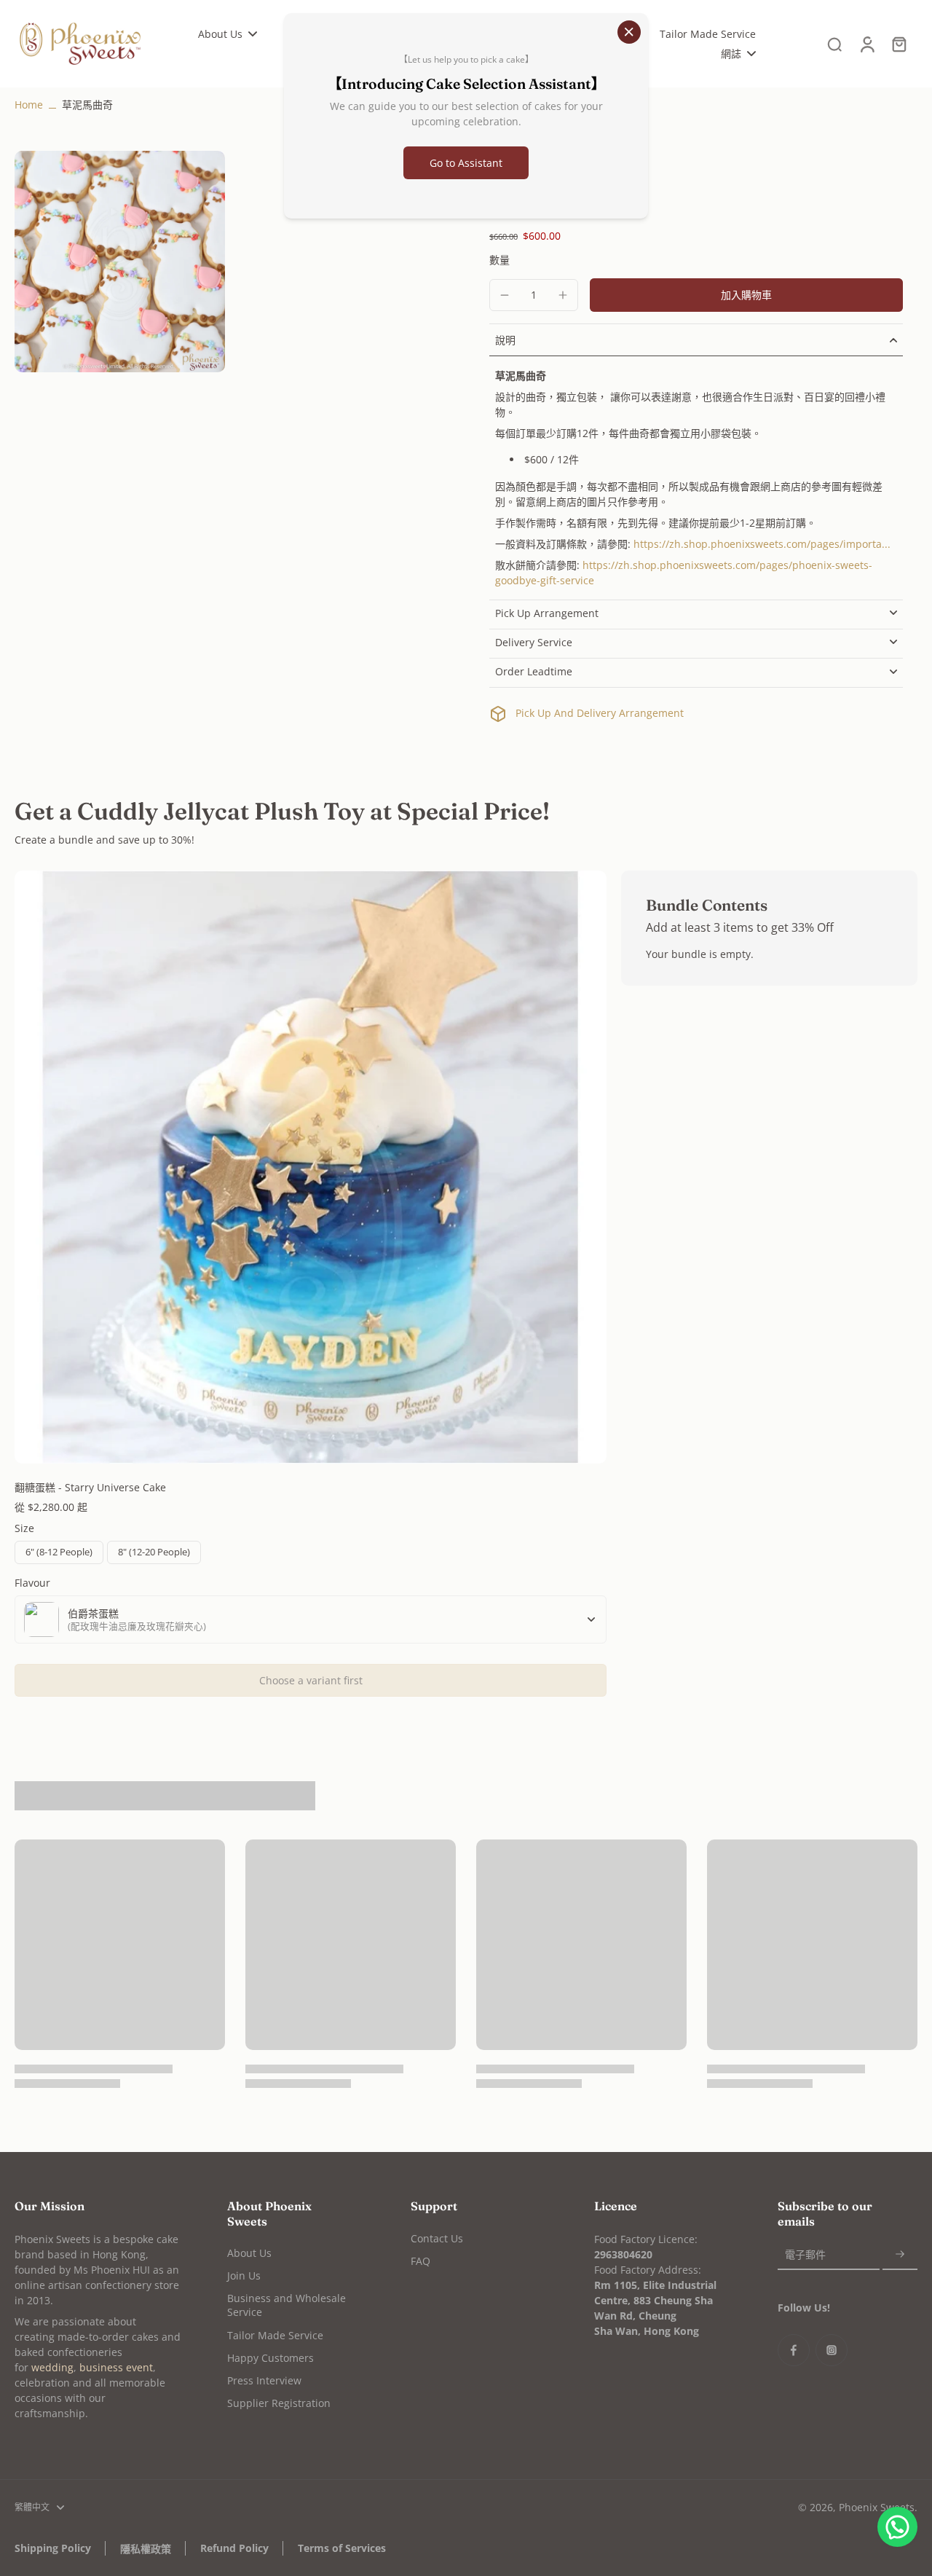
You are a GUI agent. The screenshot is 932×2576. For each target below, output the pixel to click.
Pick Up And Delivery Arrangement (600, 713)
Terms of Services (342, 2548)
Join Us (244, 2275)
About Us (249, 2253)
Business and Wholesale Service (287, 2305)
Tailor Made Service (275, 2335)
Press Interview (264, 2380)
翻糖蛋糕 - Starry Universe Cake (90, 1487)
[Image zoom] (120, 262)
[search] (834, 44)
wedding (52, 2367)
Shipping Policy (53, 2548)
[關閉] (629, 32)
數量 (499, 260)
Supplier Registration (279, 2403)
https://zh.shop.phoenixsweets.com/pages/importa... (762, 544)
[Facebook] (794, 2350)
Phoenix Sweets (877, 2507)
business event (116, 2367)
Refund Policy (234, 2548)
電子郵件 (805, 2255)
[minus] (505, 295)
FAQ (420, 2261)
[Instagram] (832, 2350)
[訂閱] (900, 2255)
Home (29, 105)
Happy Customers (270, 2358)
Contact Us (437, 2238)
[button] (746, 295)
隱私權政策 (146, 2549)
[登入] (866, 44)
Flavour (32, 1583)
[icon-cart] (899, 44)
